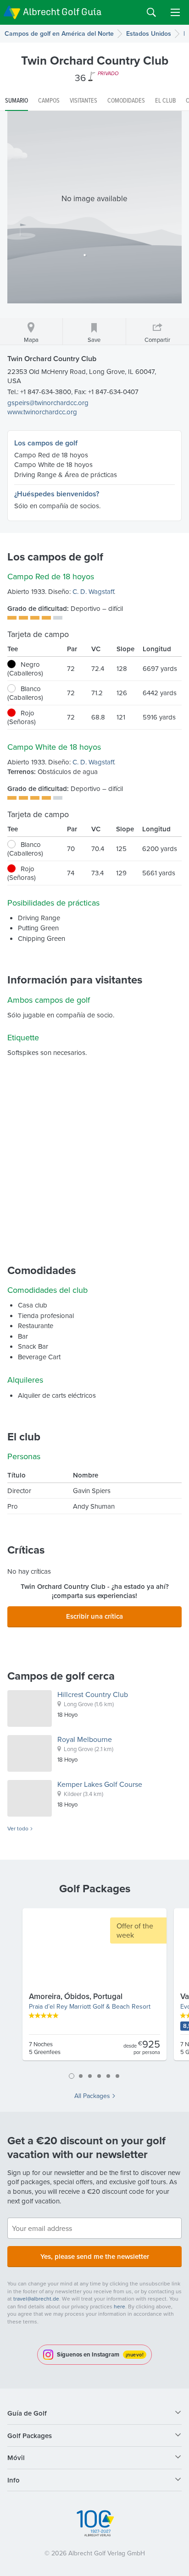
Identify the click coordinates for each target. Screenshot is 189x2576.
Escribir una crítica (94, 1616)
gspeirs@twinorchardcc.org (48, 403)
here (120, 2306)
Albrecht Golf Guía (62, 12)
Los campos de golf (46, 443)
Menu (175, 12)
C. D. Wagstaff (93, 591)
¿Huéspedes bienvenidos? (57, 494)
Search (151, 12)
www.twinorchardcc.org (42, 412)
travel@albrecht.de (36, 2299)
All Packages (92, 2096)
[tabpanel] (94, 1988)
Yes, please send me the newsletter (95, 2256)
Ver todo (18, 1829)
